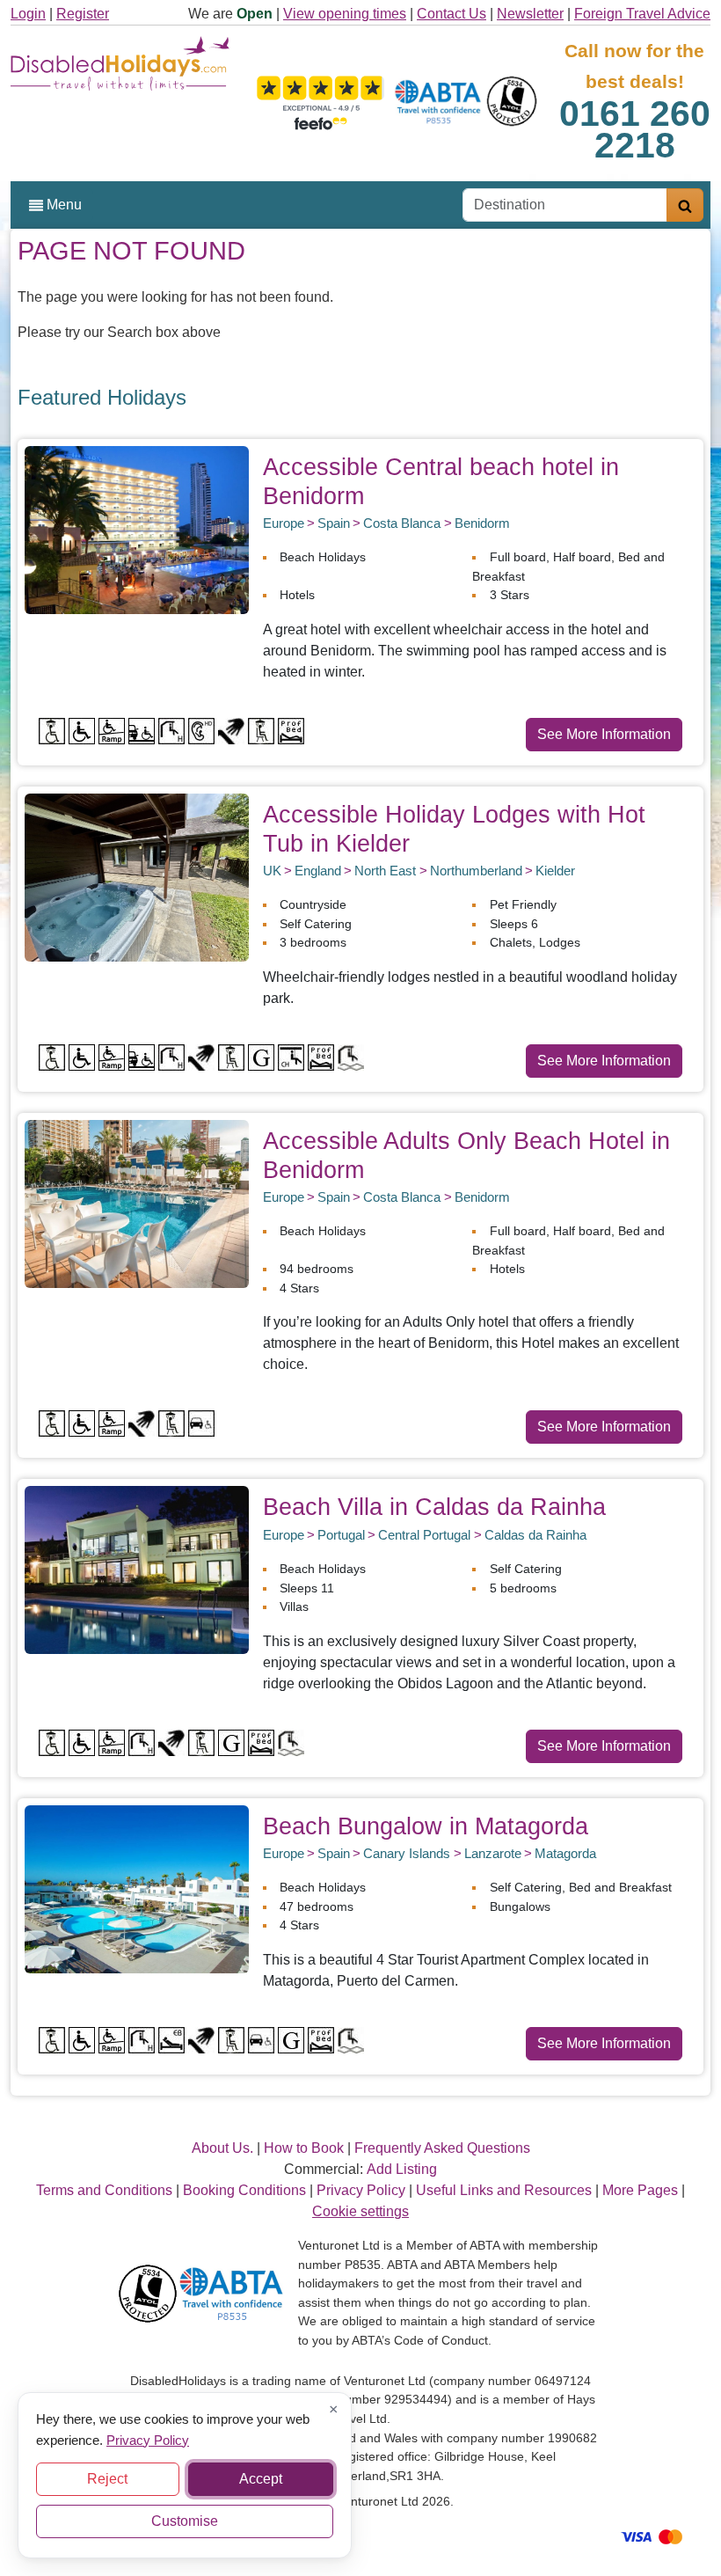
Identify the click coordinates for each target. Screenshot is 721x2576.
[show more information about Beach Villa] (137, 1569)
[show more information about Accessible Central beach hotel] (137, 529)
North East (385, 871)
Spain (334, 523)
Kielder (555, 871)
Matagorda (565, 1853)
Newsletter (530, 14)
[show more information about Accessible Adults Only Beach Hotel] (137, 1203)
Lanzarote (493, 1853)
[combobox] (565, 205)
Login (28, 14)
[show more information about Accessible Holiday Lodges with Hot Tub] (137, 877)
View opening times (345, 14)
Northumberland (476, 871)
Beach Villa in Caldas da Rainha (434, 1507)
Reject (107, 2479)
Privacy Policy (148, 2439)
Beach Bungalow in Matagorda (426, 1826)
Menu (62, 205)
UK (272, 871)
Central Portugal (424, 1535)
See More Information (604, 734)
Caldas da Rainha (535, 1535)
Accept (261, 2479)
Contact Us (452, 14)
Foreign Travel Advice (642, 14)
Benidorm (482, 523)
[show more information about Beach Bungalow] (137, 1888)
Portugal (341, 1535)
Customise (185, 2521)
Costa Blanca (402, 523)
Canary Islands (407, 1853)
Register (83, 14)
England (318, 871)
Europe (284, 523)
